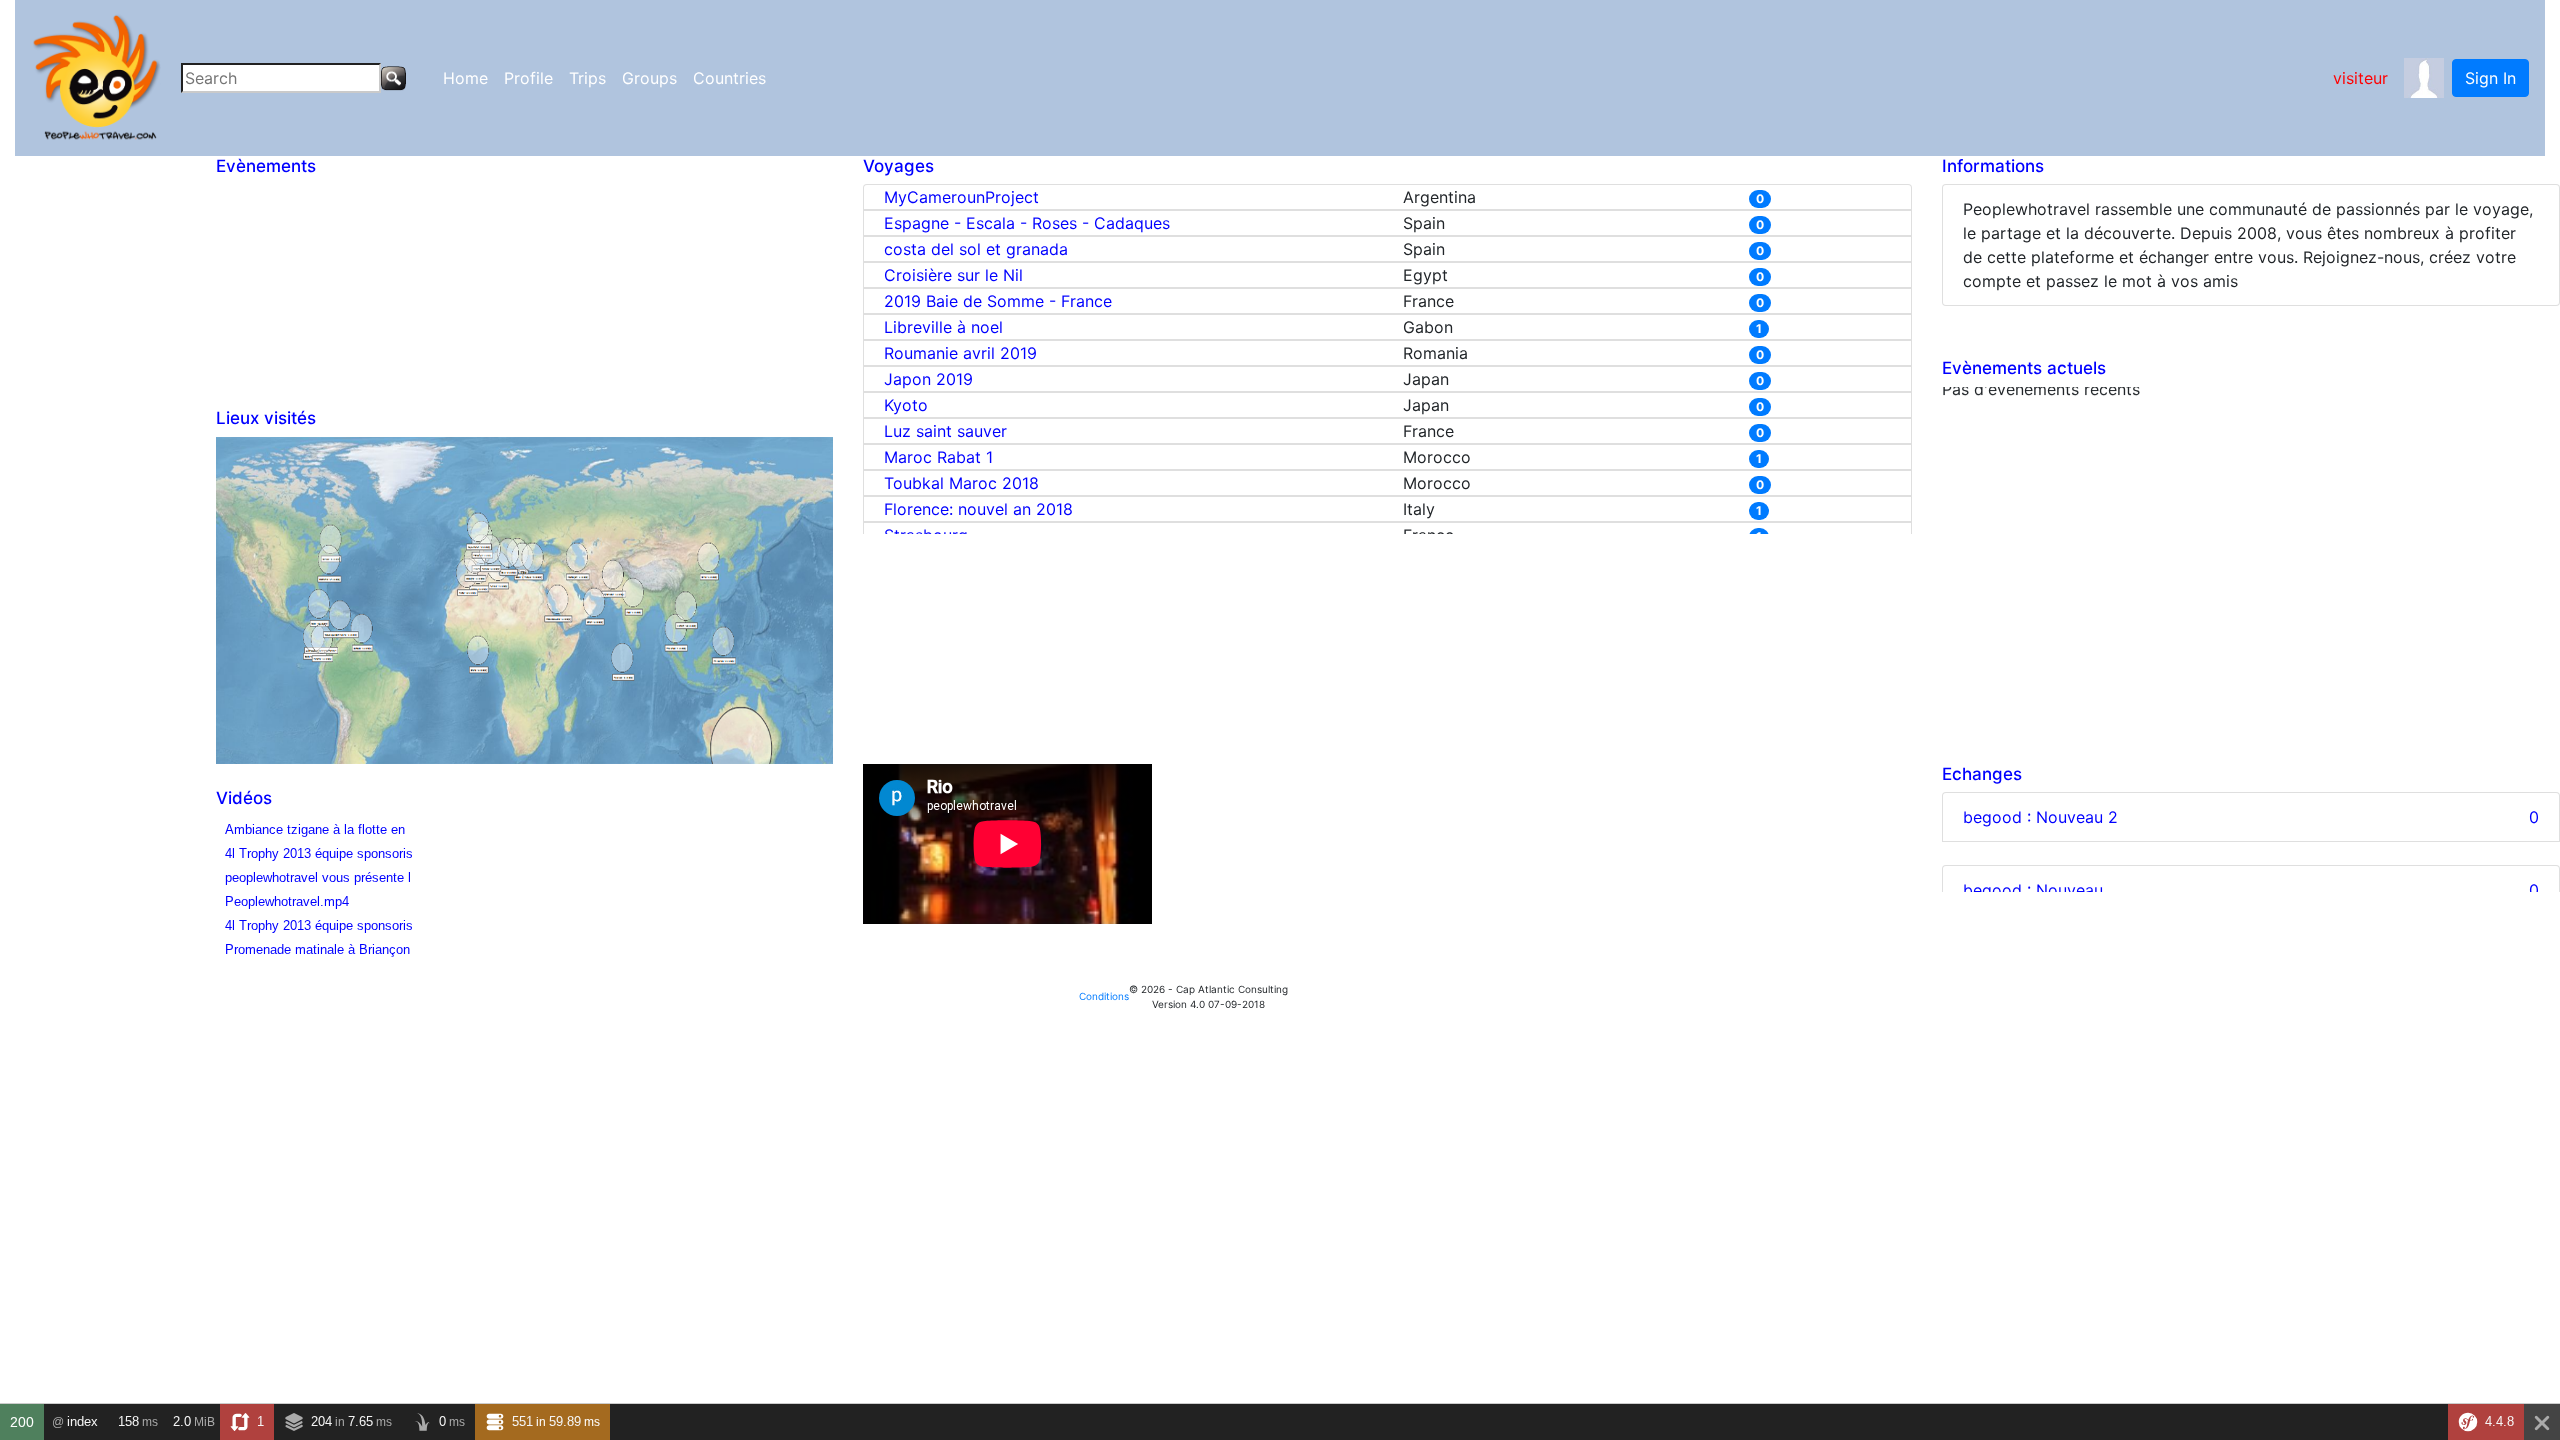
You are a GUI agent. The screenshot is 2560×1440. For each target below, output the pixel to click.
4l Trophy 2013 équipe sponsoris (319, 853)
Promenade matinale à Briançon (317, 949)
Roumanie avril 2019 (960, 353)
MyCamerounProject (961, 197)
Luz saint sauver (945, 431)
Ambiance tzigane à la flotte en (315, 829)
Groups (649, 78)
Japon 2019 (928, 379)
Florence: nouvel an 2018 (978, 509)
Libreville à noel (943, 327)
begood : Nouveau (2033, 890)
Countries (729, 78)
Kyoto (906, 405)
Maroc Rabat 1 (938, 457)
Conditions (1104, 996)
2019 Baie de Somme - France (998, 301)
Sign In (2490, 78)
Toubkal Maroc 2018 (961, 483)
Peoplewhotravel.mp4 (287, 901)
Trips (587, 78)
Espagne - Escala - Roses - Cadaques (1027, 223)
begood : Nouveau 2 (2040, 817)
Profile (528, 78)
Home (465, 78)
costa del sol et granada (976, 249)
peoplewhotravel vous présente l (318, 877)
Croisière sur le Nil (953, 275)
